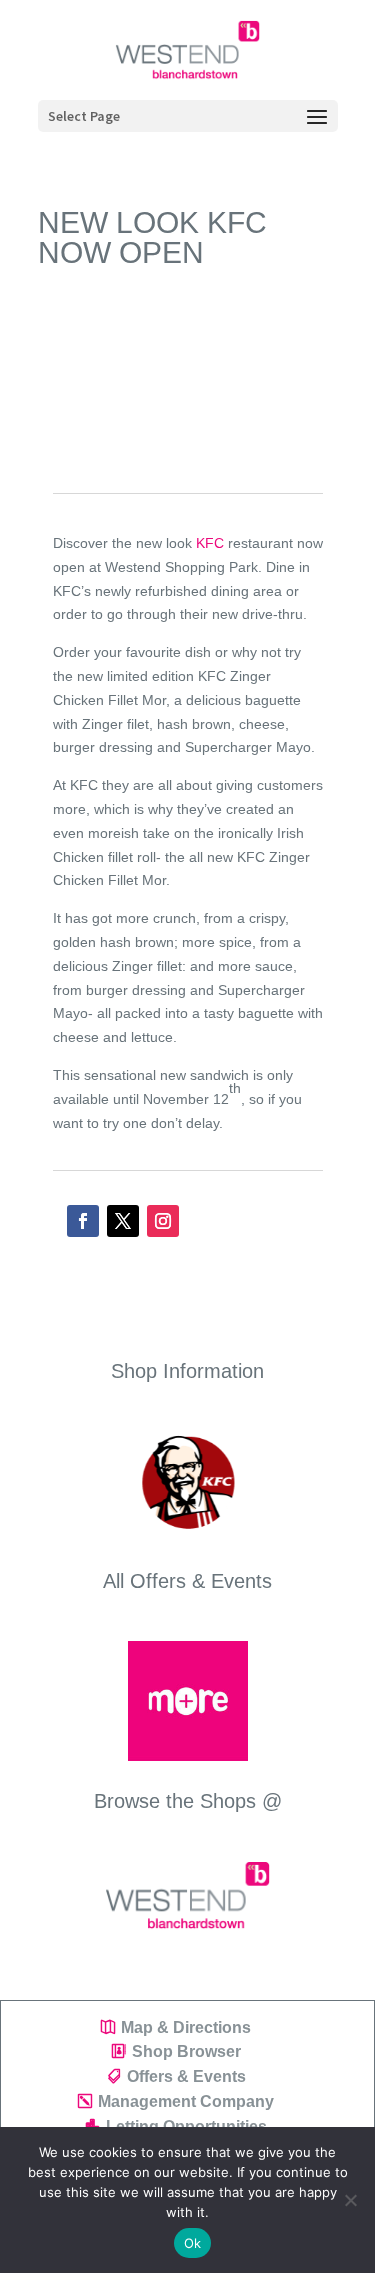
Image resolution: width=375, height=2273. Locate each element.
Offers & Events (186, 2076)
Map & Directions (186, 2027)
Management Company (186, 2101)
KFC (210, 543)
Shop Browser (186, 2051)
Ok (193, 2243)
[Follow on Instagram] (163, 1221)
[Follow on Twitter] (123, 1221)
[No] (350, 2200)
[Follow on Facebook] (83, 1221)
